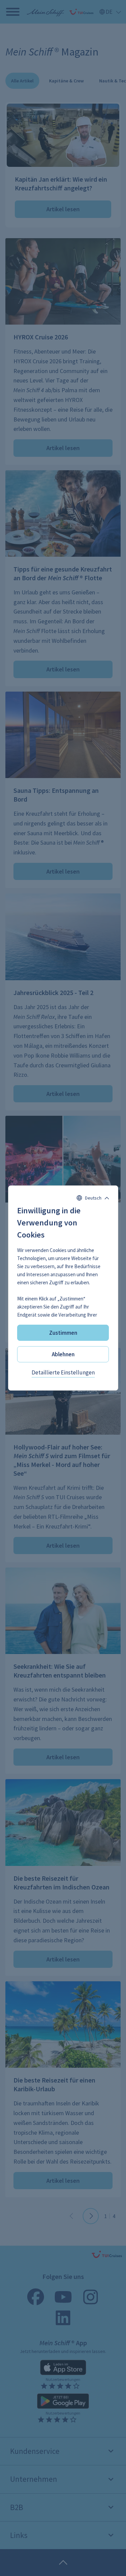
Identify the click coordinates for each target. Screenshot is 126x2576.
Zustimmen (63, 1333)
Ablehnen (63, 1354)
